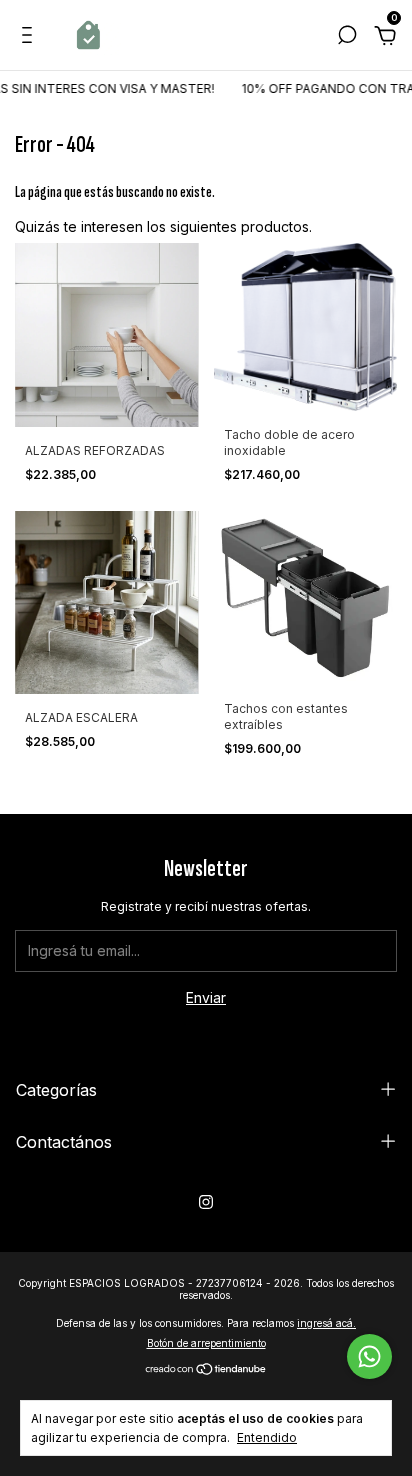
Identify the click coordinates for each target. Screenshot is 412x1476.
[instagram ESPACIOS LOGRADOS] (206, 1202)
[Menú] (30, 37)
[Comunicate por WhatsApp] (369, 1356)
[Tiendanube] (206, 1370)
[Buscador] (347, 37)
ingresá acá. (326, 1323)
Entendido (267, 1437)
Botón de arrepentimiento (206, 1343)
